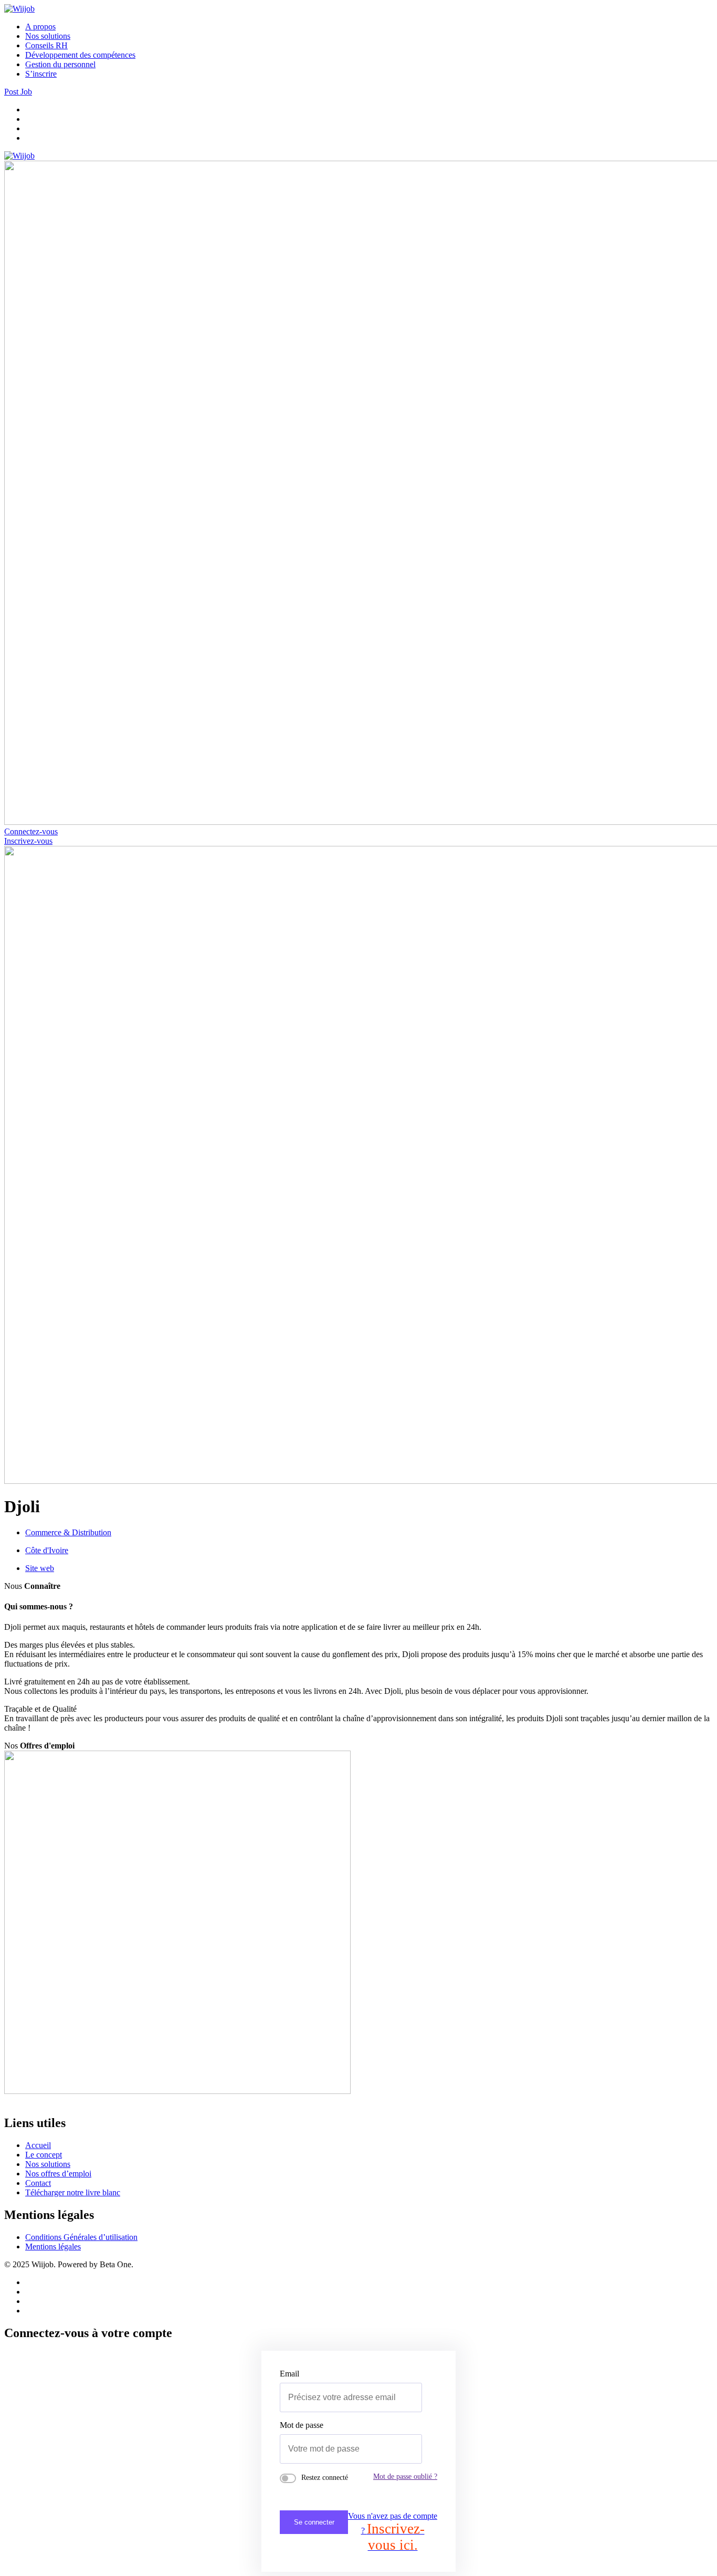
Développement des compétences (80, 55)
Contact (38, 2183)
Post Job (18, 92)
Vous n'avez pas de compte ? (393, 2532)
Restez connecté (325, 2478)
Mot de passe (302, 2425)
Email (289, 2374)
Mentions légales (53, 2247)
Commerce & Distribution (68, 1532)
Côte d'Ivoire (47, 1550)
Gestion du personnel (60, 64)
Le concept (44, 2155)
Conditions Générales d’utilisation (81, 2237)
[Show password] (402, 2449)
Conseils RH (46, 45)
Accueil (38, 2145)
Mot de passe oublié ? (405, 2476)
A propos (40, 27)
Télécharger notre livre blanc (73, 2192)
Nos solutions (48, 36)
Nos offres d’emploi (58, 2174)
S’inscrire (41, 74)
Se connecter (314, 2522)
